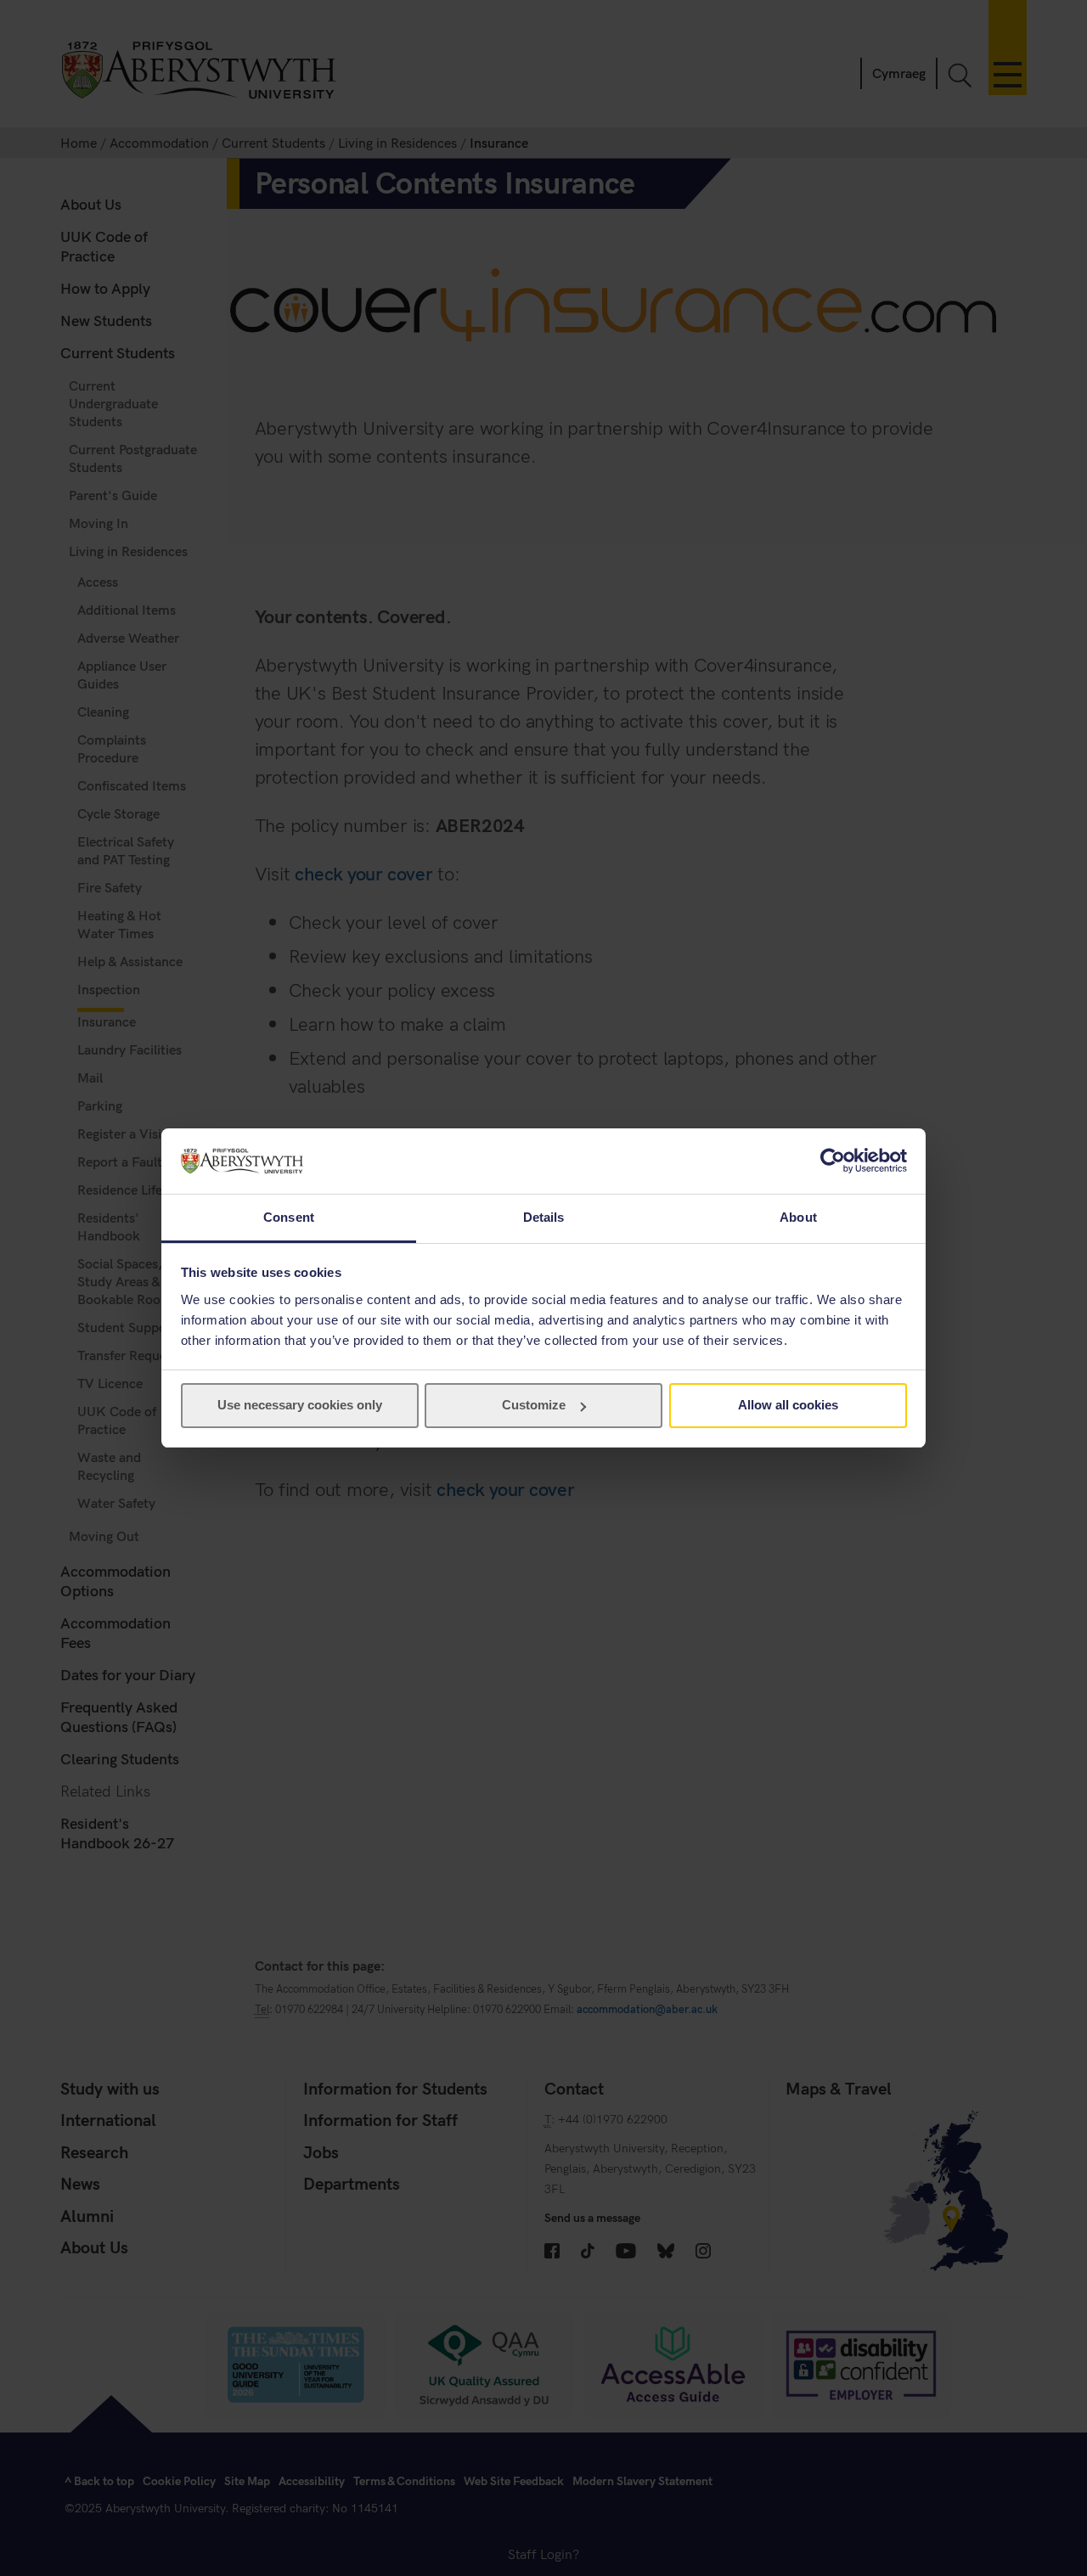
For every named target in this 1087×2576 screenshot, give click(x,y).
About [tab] (798, 1217)
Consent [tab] (289, 1217)
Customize (534, 1405)
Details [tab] (544, 1217)
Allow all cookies (788, 1405)
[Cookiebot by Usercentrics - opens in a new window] (833, 1161)
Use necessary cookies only (300, 1405)
